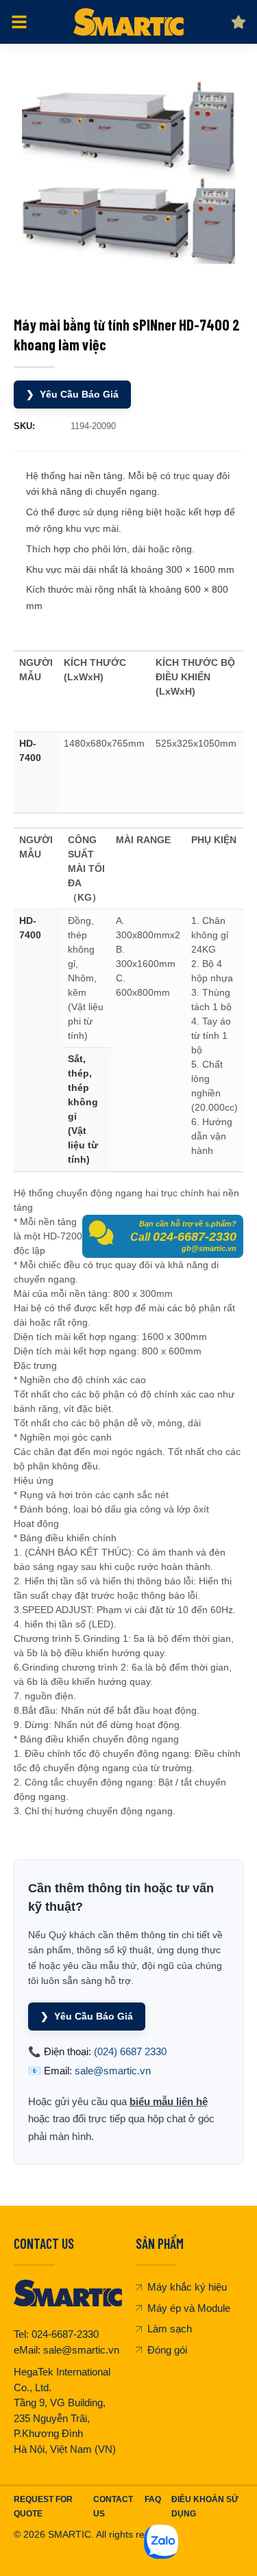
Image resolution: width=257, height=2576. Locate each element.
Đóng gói (167, 2350)
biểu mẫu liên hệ (169, 2101)
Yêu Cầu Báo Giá (72, 394)
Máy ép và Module (189, 2308)
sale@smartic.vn (113, 2071)
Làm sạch (170, 2329)
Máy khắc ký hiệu (187, 2287)
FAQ (153, 2499)
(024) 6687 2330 (130, 2051)
